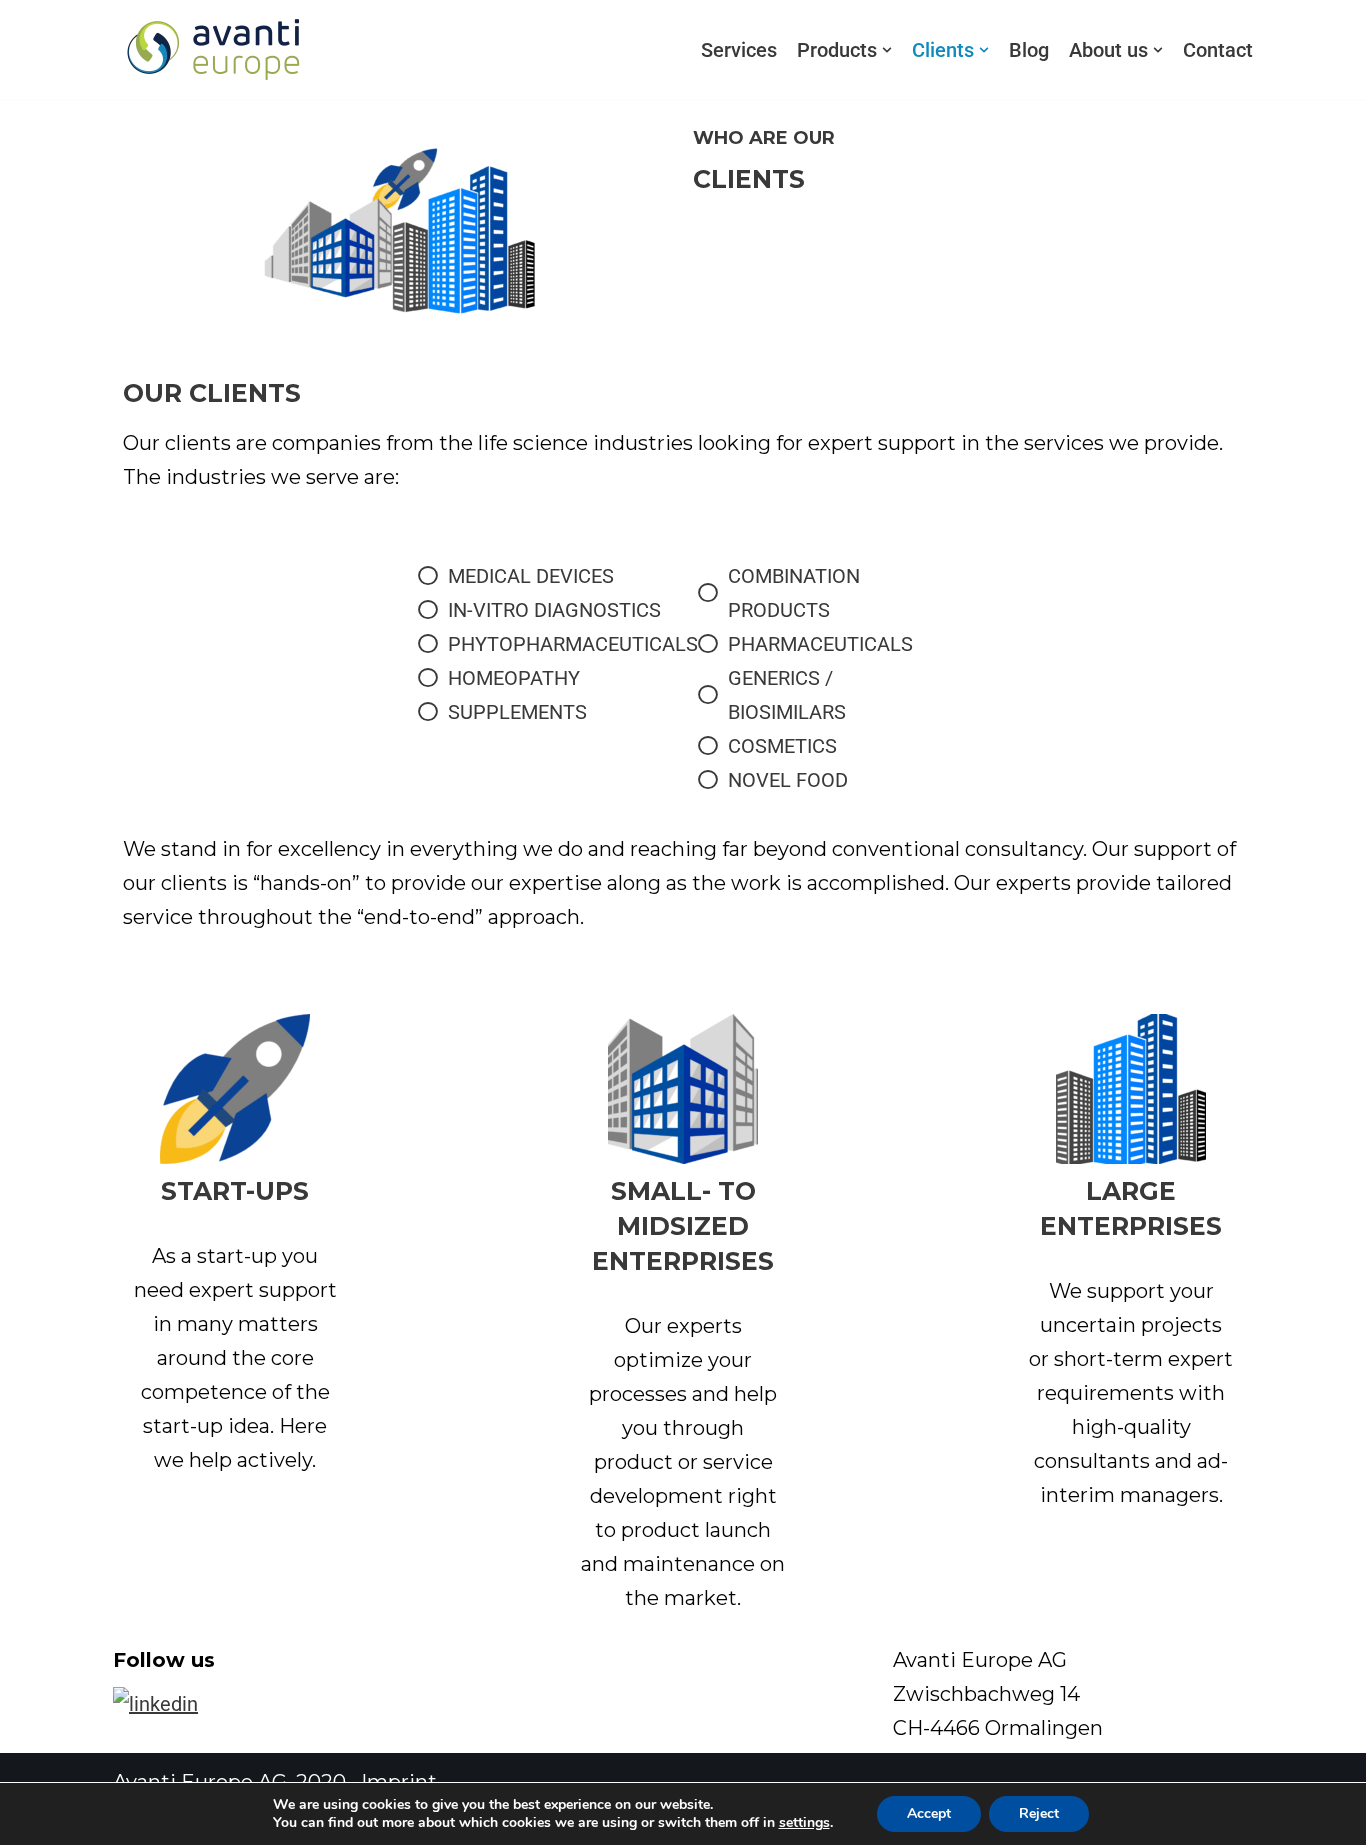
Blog (1029, 50)
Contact (1218, 50)
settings (804, 1823)
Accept (929, 1813)
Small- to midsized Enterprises (683, 1226)
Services (739, 50)
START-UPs (235, 1191)
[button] (887, 50)
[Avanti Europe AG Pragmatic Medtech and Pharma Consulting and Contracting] (213, 49)
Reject (1039, 1813)
